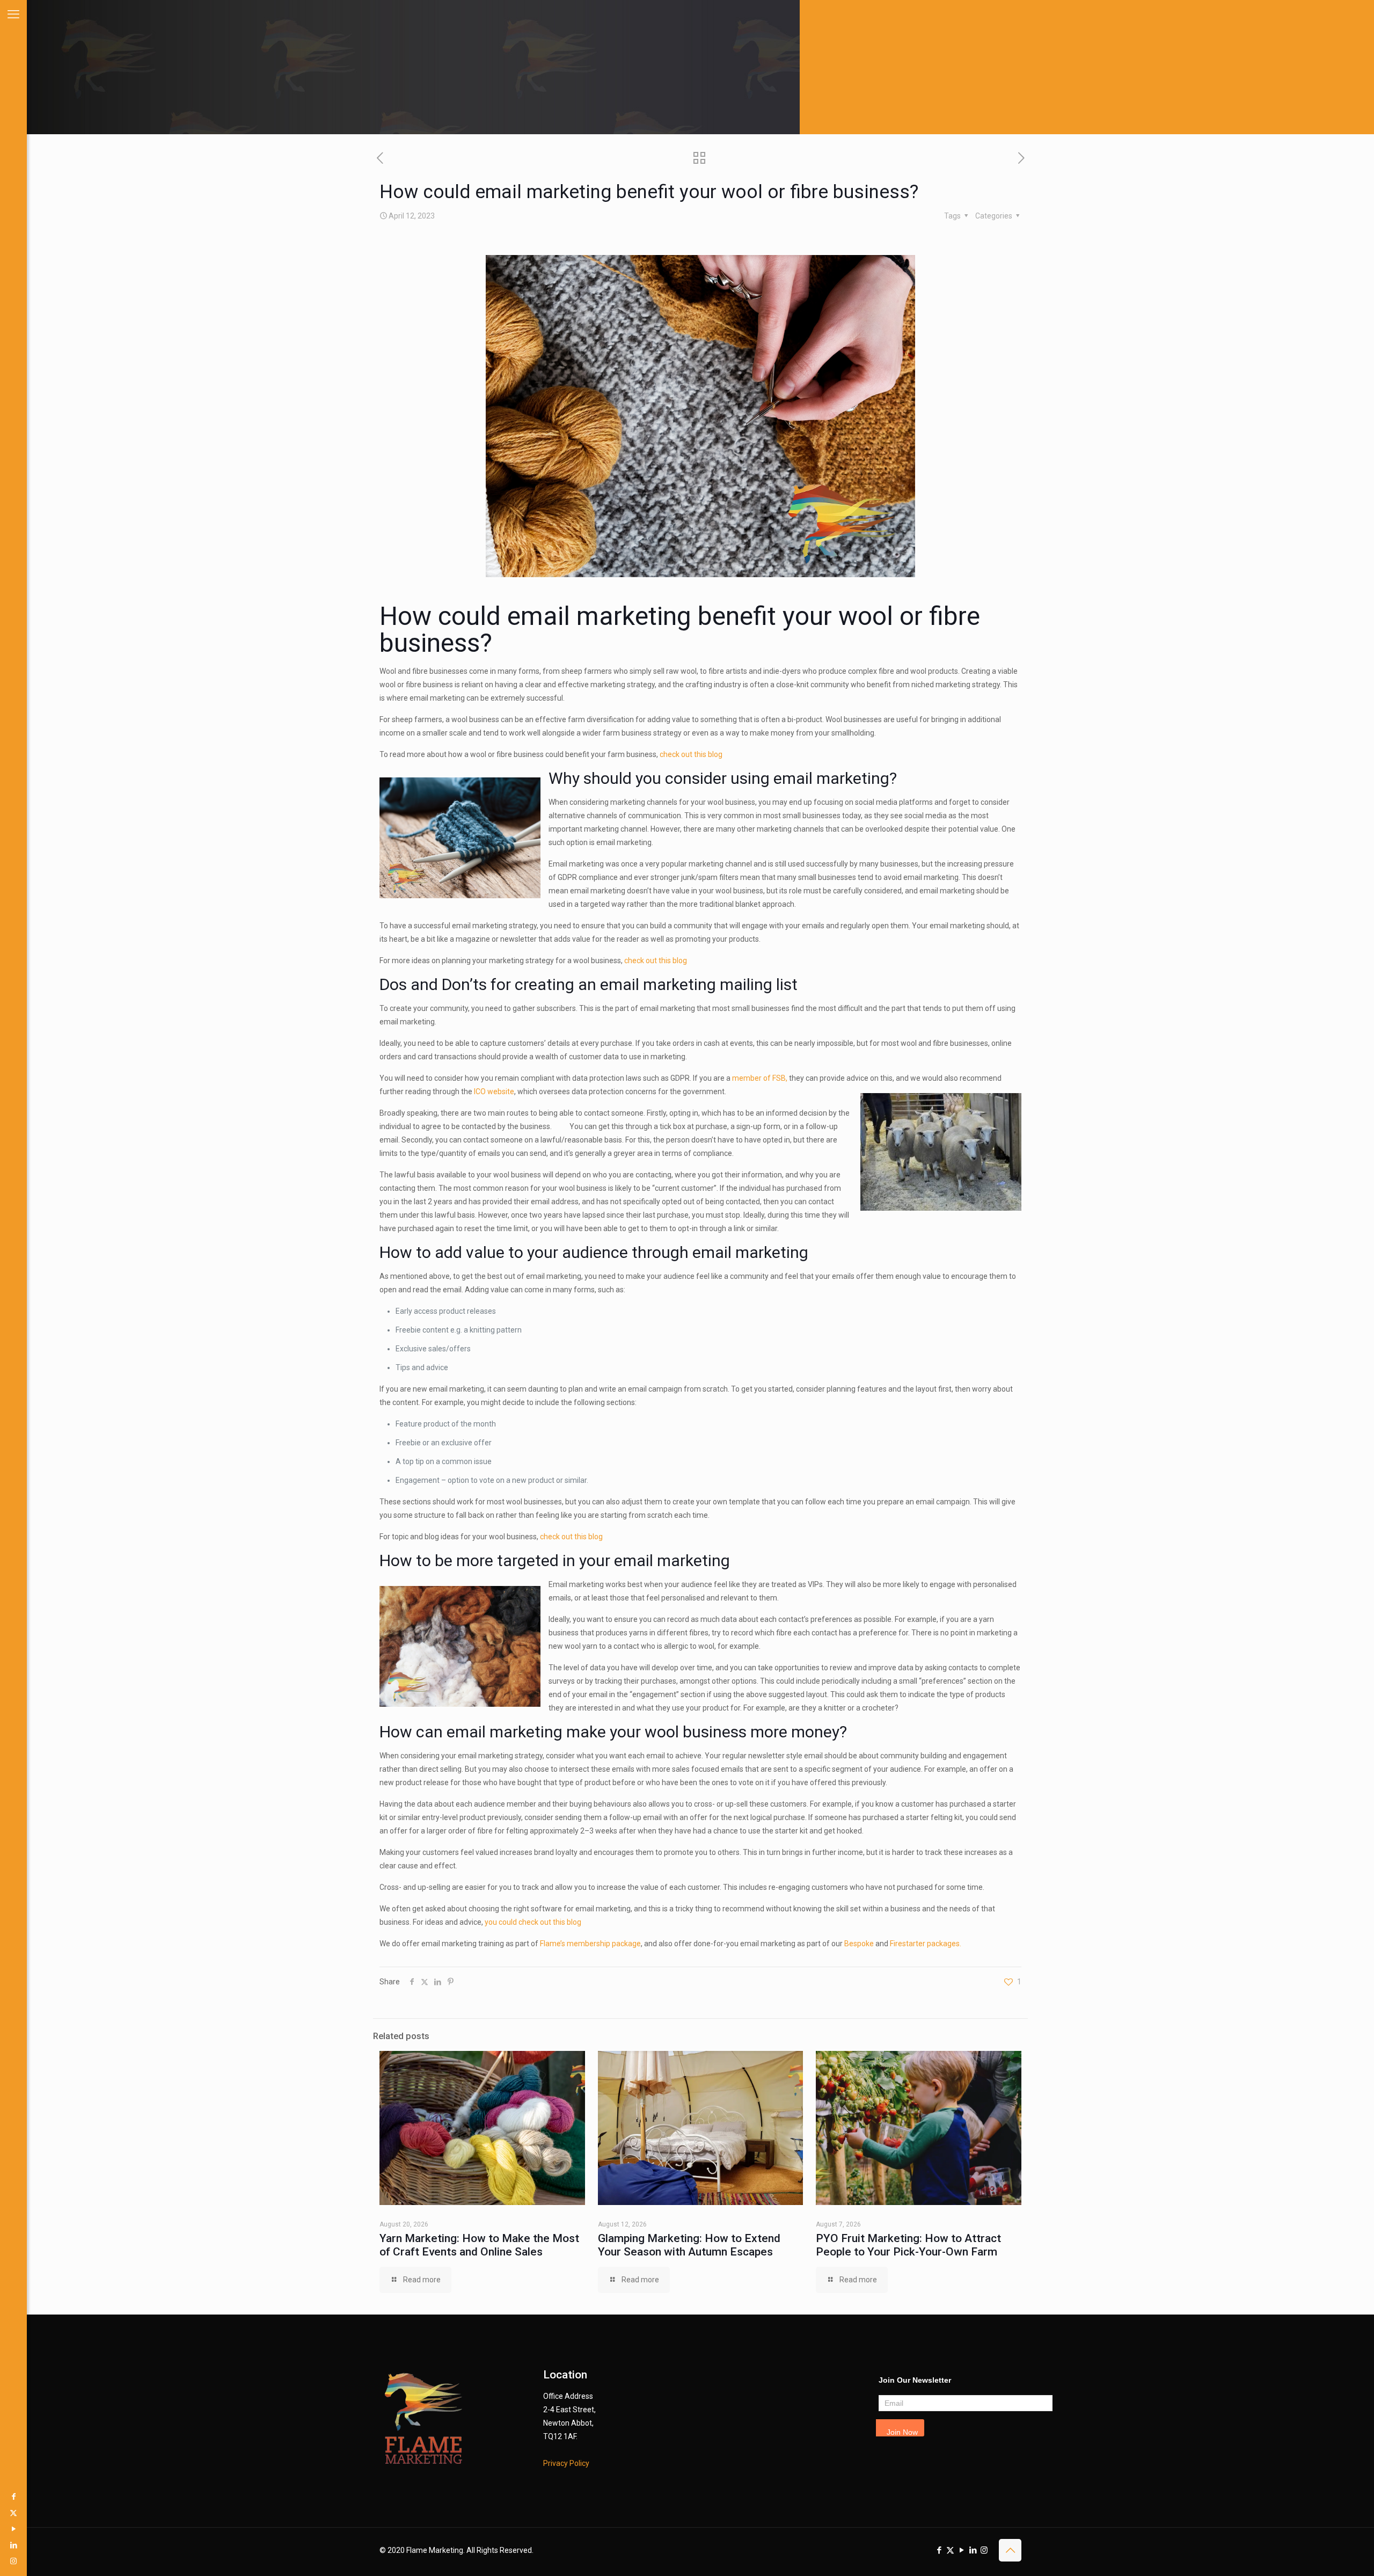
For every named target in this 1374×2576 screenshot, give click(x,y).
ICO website (494, 1091)
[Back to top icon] (1010, 2550)
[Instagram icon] (13, 2561)
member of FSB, (759, 1078)
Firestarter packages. (926, 1944)
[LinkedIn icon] (13, 2545)
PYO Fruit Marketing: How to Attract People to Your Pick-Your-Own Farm (908, 2245)
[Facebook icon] (13, 2497)
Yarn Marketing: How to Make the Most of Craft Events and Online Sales (479, 2245)
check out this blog (691, 754)
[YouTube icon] (13, 2529)
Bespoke (859, 1944)
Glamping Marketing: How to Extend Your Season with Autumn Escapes (689, 2245)
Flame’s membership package (590, 1944)
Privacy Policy (566, 2463)
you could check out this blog (533, 1922)
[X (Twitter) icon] (13, 2513)
